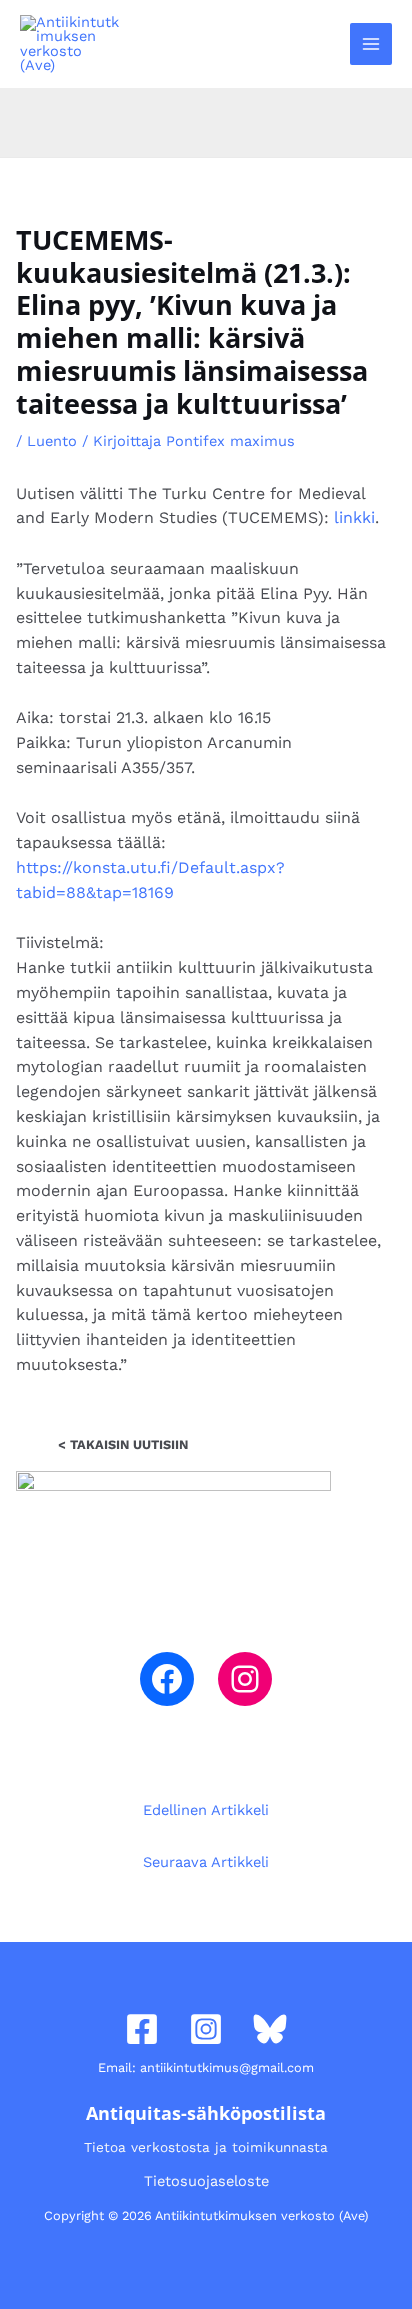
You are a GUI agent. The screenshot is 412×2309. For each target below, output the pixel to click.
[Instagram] (245, 1679)
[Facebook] (167, 1679)
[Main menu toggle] (371, 44)
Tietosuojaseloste (206, 2181)
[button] (323, 43)
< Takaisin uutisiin (123, 1444)
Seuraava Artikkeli (206, 1862)
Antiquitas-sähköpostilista (206, 2113)
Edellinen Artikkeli (206, 1810)
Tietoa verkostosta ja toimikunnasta (206, 2147)
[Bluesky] (270, 2029)
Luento (52, 441)
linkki (354, 517)
